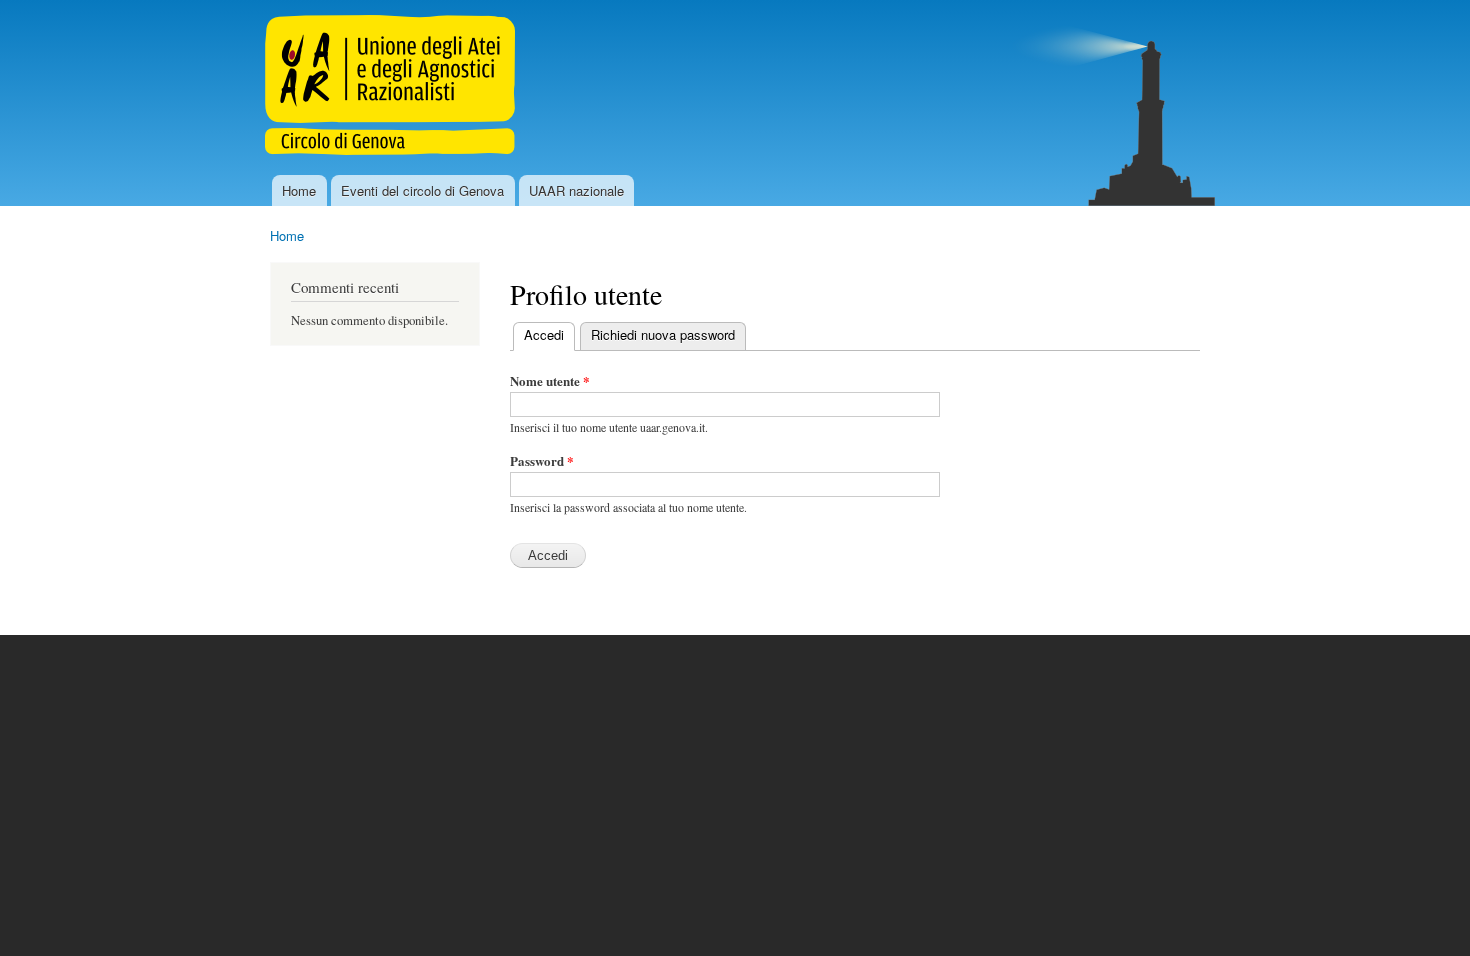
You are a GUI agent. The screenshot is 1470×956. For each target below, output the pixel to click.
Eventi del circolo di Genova (422, 190)
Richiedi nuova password (663, 334)
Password (542, 460)
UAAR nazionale (576, 190)
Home (299, 190)
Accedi (549, 334)
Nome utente (550, 380)
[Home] (392, 87)
